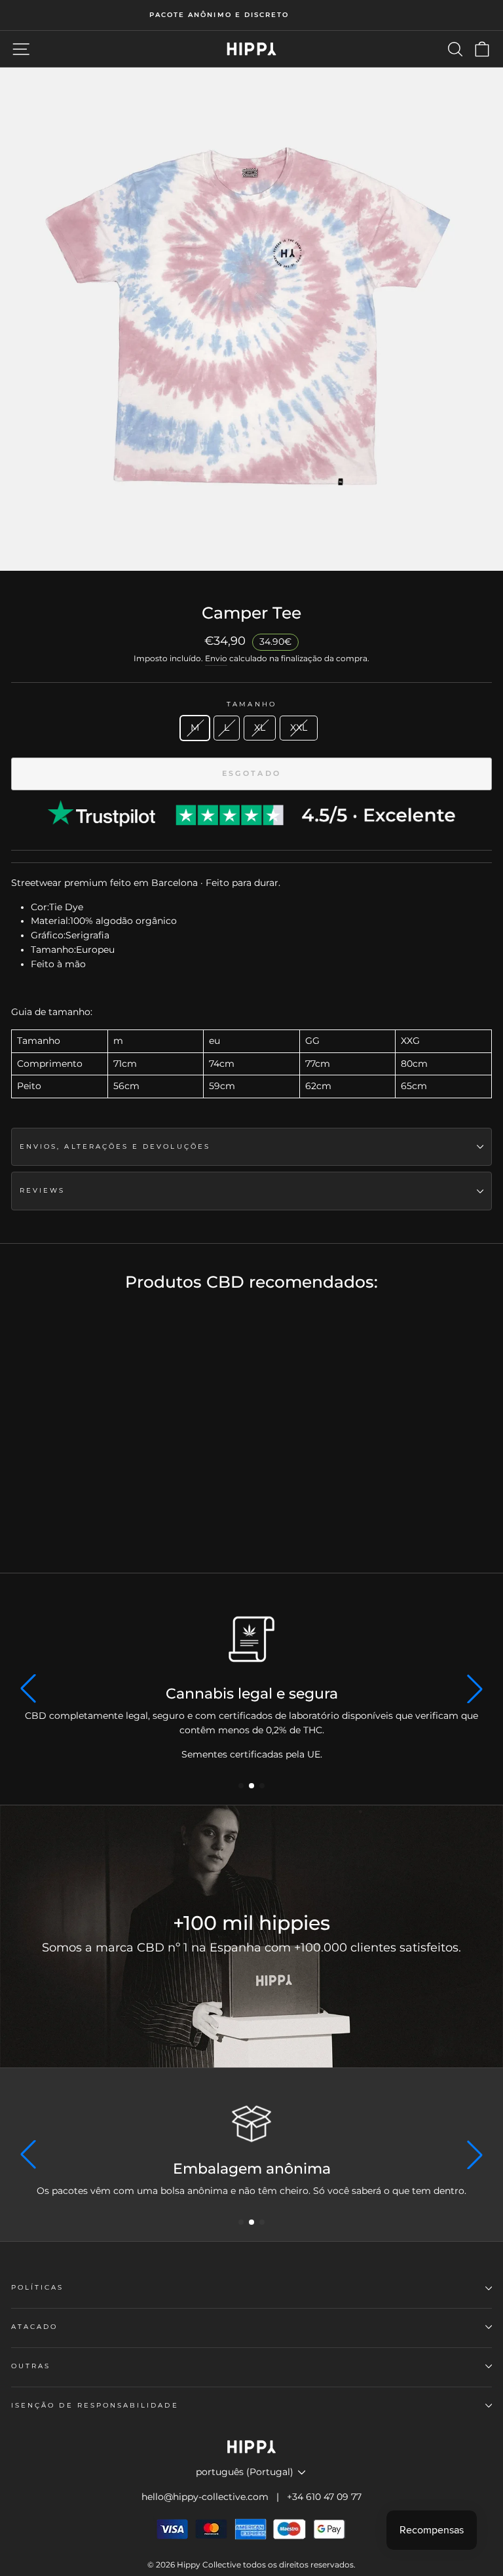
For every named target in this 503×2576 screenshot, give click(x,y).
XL (260, 727)
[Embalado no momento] (251, 1639)
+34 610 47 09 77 (324, 2497)
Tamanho (251, 704)
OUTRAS (31, 2366)
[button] (241, 1786)
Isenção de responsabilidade (95, 2405)
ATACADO (34, 2327)
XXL (299, 727)
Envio (216, 659)
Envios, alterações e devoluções (115, 1146)
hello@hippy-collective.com (205, 2497)
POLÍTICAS (38, 2287)
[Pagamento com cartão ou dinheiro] (251, 2124)
